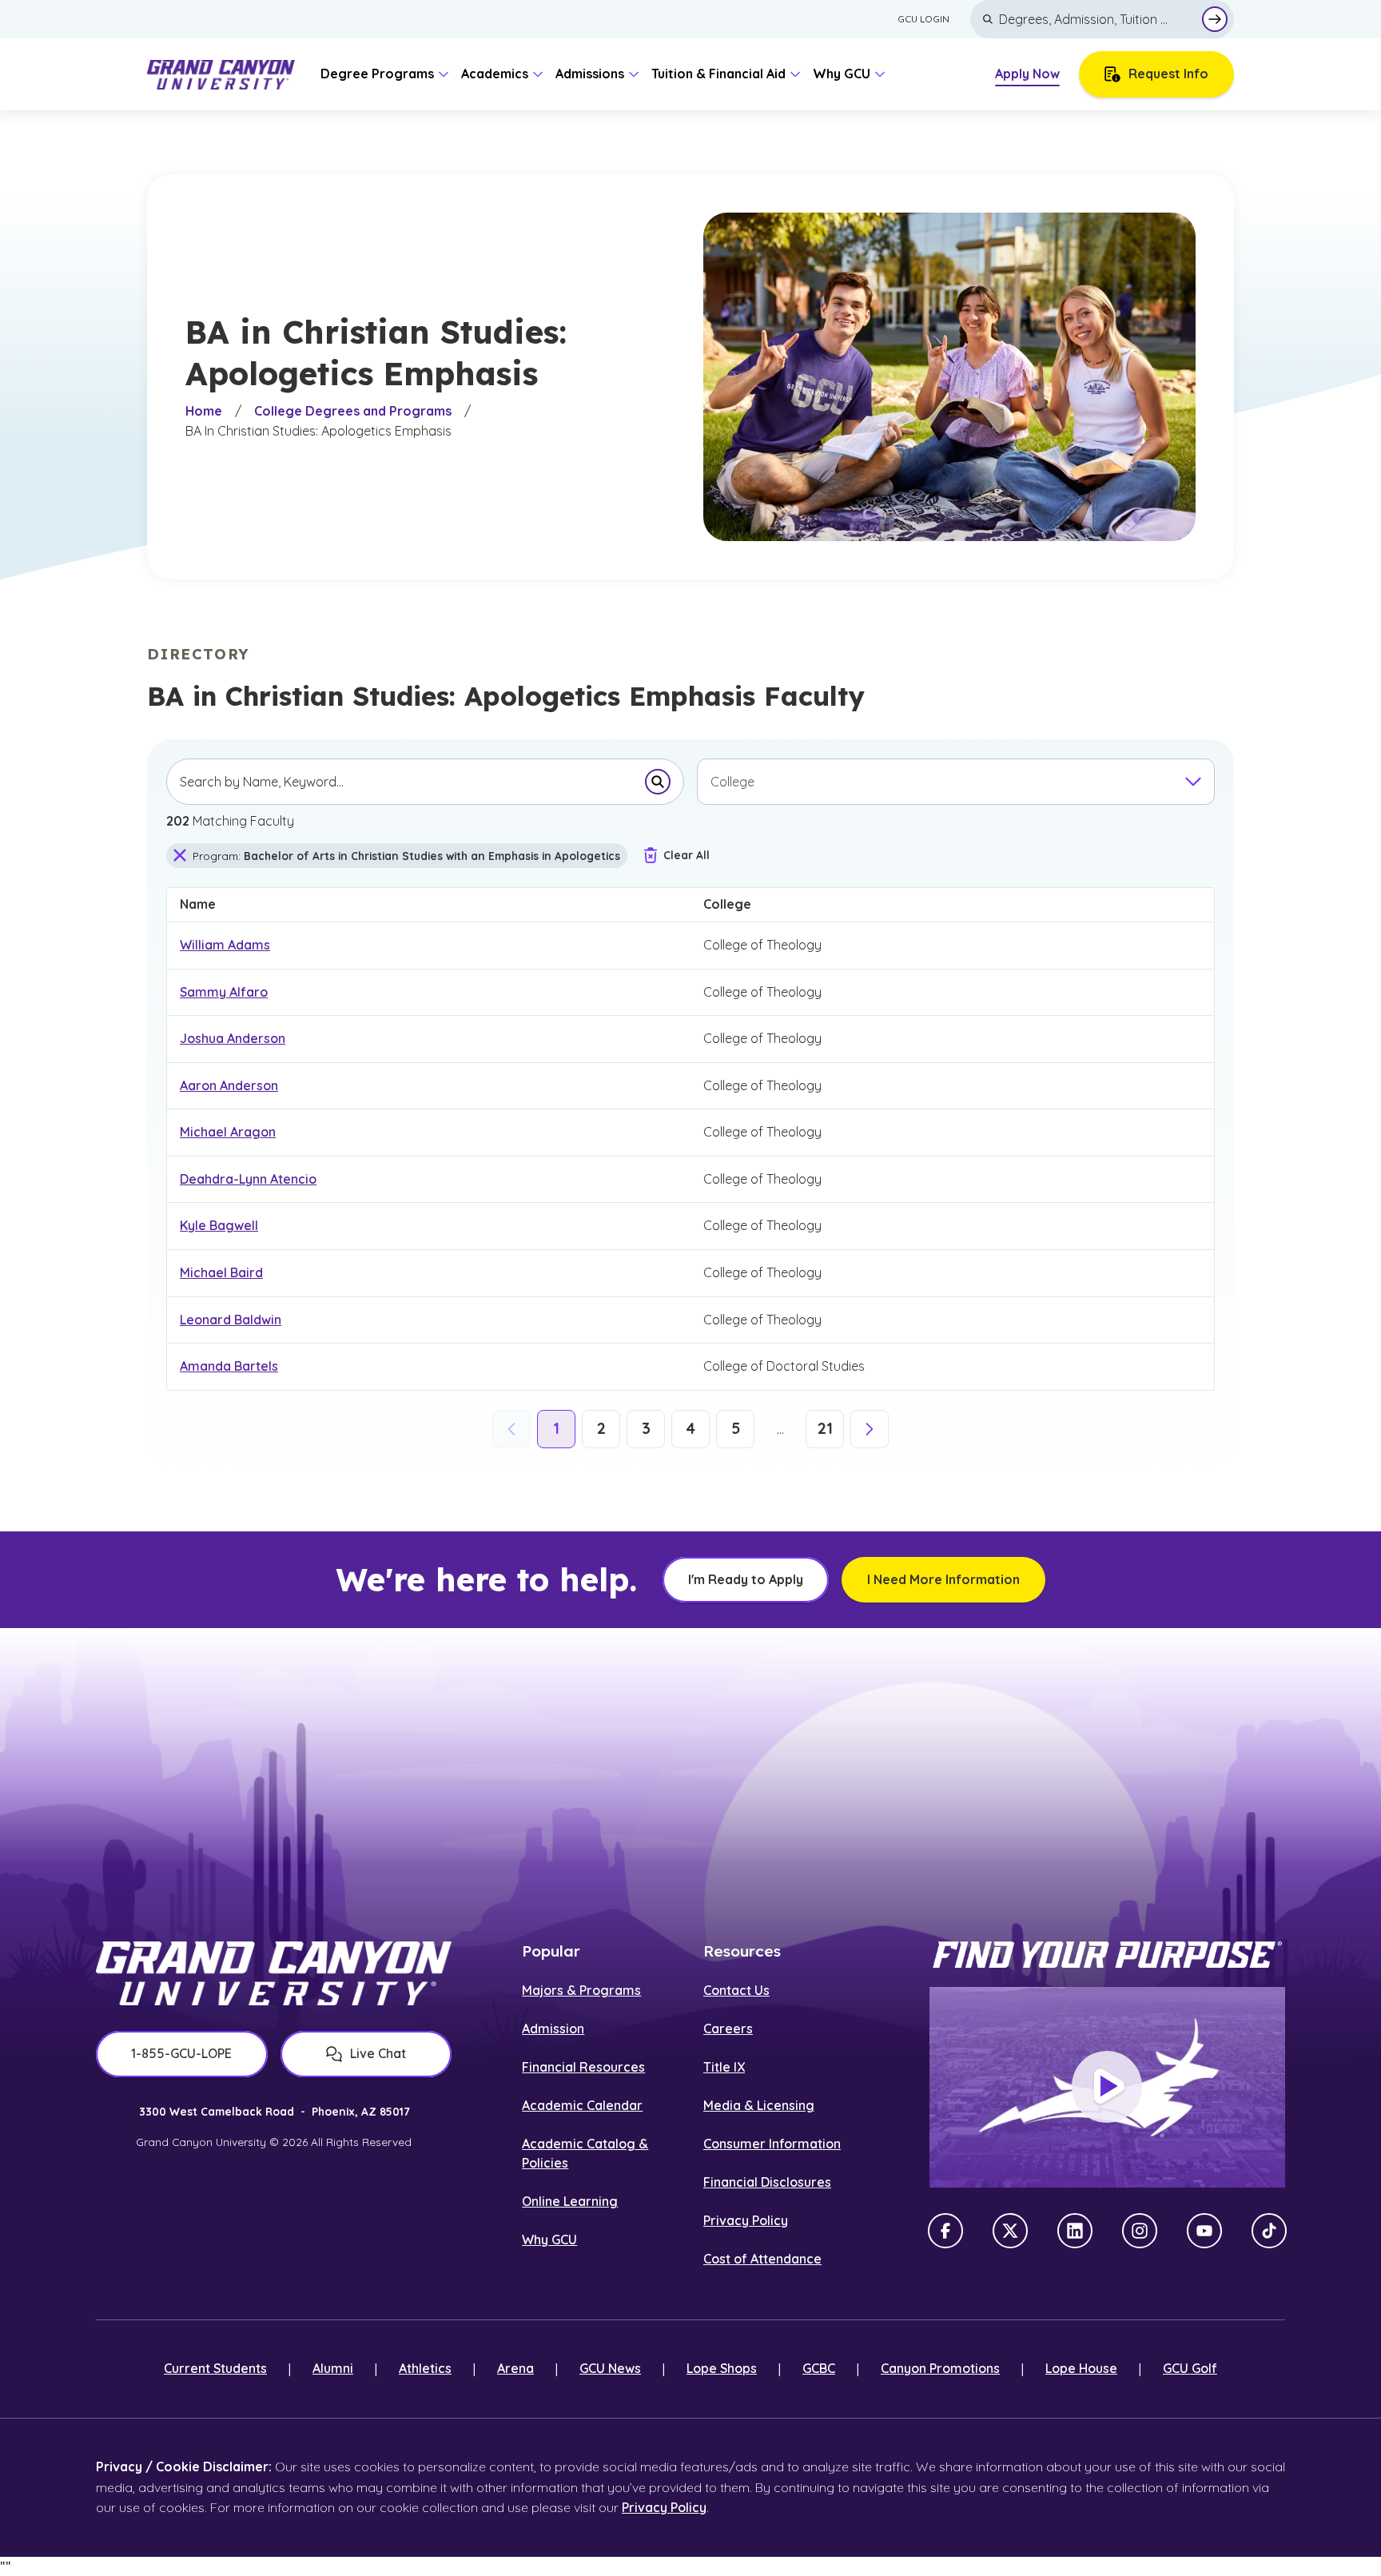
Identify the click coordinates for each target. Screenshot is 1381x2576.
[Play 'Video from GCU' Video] (1107, 2087)
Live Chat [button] (378, 2053)
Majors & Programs (581, 1990)
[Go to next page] (870, 1429)
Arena (515, 2368)
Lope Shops (722, 2368)
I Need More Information (943, 1579)
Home (204, 411)
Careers (728, 2029)
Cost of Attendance (762, 2259)
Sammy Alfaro (224, 992)
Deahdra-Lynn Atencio (248, 1179)
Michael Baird (221, 1272)
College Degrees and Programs (353, 411)
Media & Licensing (759, 2105)
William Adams (225, 945)
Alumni (333, 2368)
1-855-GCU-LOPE (181, 2053)
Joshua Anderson (233, 1038)
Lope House (1081, 2368)
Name (207, 900)
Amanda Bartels (229, 1366)
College (737, 900)
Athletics (425, 2368)
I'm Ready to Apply (746, 1579)
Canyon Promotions (940, 2368)
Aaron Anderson (229, 1085)
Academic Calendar (582, 2105)
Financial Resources (583, 2067)
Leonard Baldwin (231, 1320)
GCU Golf (1190, 2368)
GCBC (819, 2368)
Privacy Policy (746, 2220)
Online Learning (570, 2201)
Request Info (1168, 74)
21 (825, 1428)
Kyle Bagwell (219, 1225)
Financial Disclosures (767, 2182)
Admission (553, 2029)
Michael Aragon (228, 1132)
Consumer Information (772, 2144)
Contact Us (736, 1990)
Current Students (215, 2368)
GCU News (610, 2368)
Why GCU (549, 2240)
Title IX (724, 2067)
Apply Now (1027, 74)
